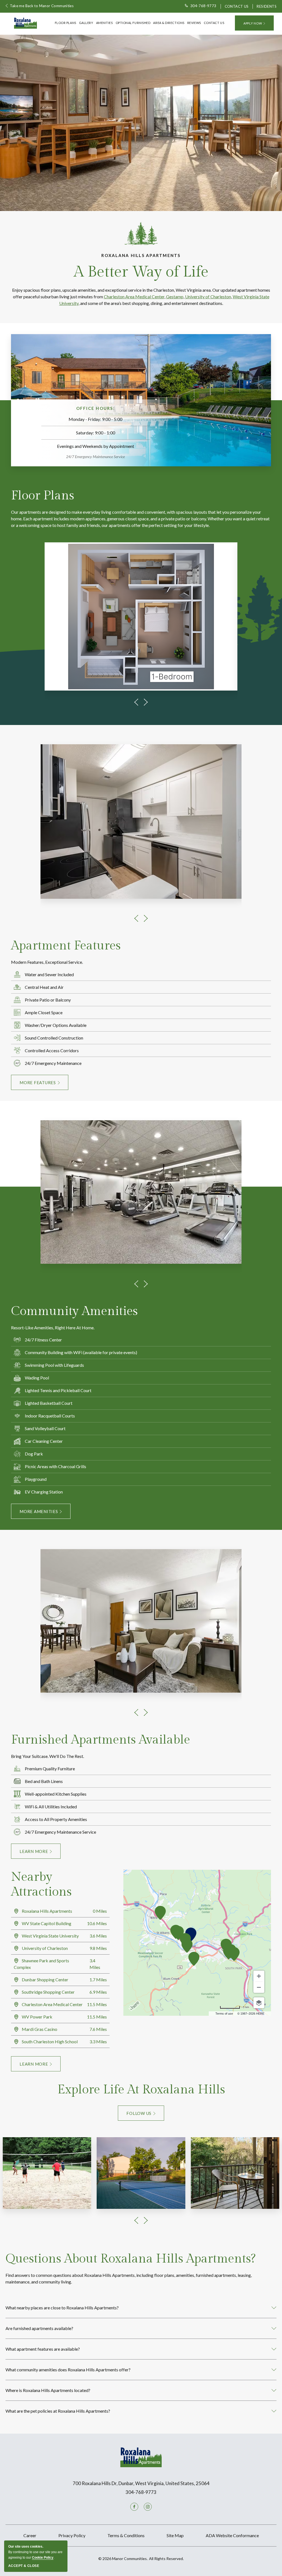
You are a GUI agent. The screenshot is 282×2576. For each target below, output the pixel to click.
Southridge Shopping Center (48, 1992)
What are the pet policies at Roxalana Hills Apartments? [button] (58, 2411)
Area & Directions (169, 23)
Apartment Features (66, 946)
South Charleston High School (49, 2041)
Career (30, 2535)
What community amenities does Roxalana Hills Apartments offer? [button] (68, 2370)
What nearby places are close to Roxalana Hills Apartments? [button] (62, 2308)
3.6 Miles (98, 1936)
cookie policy (43, 2558)
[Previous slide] (136, 702)
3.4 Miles (95, 1964)
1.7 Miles (98, 1980)
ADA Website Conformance (232, 2535)
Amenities (105, 23)
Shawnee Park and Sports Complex (41, 1964)
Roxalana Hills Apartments (141, 255)
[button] (254, 23)
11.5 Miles (97, 2004)
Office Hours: (96, 408)
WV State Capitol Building (46, 1923)
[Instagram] (148, 2507)
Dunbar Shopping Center (45, 1980)
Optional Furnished (133, 23)
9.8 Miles (98, 1948)
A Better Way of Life (141, 272)
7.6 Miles (98, 2029)
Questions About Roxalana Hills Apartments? (131, 2259)
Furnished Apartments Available (101, 1740)
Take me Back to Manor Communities (42, 6)
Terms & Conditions (126, 2535)
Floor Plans (66, 23)
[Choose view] (259, 2003)
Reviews (194, 23)
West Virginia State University (50, 1936)
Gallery (86, 23)
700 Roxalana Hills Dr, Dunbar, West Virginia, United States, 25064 (141, 2483)
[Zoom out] (259, 1987)
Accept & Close (24, 2566)
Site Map (175, 2535)
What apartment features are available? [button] (43, 2349)
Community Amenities (74, 1311)
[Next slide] (146, 702)
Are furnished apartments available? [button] (39, 2328)
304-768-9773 (203, 6)
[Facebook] (134, 2507)
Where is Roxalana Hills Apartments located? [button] (48, 2390)
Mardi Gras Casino (39, 2029)
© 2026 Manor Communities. (141, 2559)
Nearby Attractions (41, 1884)
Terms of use (224, 2014)
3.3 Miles (98, 2041)
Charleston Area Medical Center (134, 297)
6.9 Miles (98, 1992)
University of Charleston (208, 297)
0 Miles (100, 1911)
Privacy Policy (72, 2535)
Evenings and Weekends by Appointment (96, 446)
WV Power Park (37, 2017)
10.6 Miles (97, 1923)
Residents (267, 6)
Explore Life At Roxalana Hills (141, 2090)
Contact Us (237, 6)
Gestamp (175, 297)
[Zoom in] (259, 1976)
